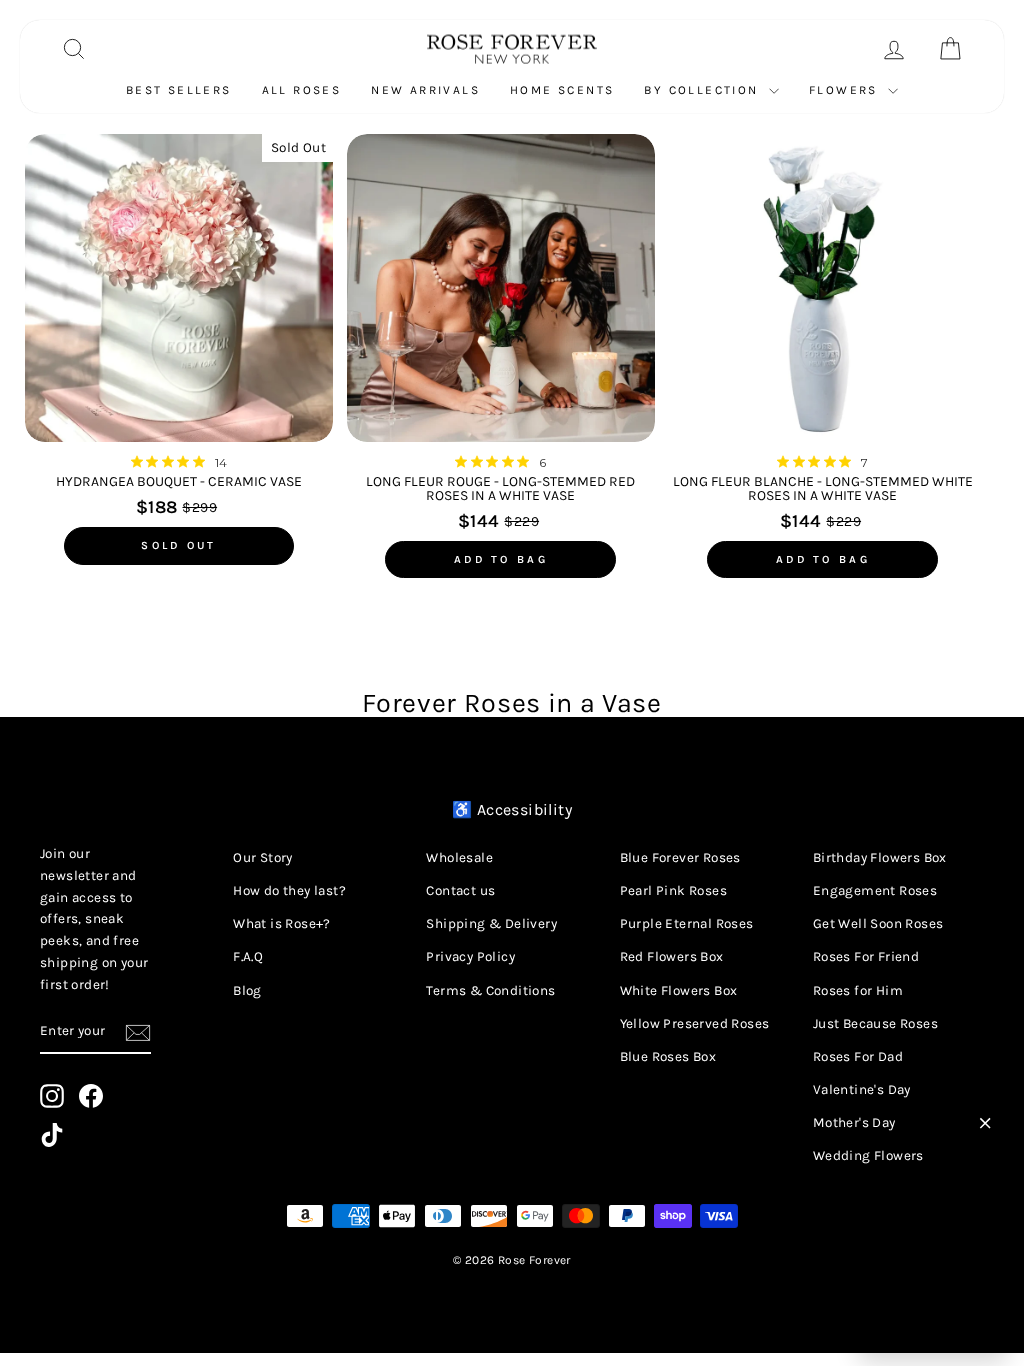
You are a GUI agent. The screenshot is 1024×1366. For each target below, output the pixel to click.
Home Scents (562, 90)
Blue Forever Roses (680, 857)
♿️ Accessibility (512, 809)
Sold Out (178, 545)
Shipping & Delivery (491, 923)
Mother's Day (854, 1122)
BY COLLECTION (704, 90)
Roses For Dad (858, 1056)
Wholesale (459, 857)
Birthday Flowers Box (880, 857)
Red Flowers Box (672, 956)
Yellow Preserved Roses (695, 1023)
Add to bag (501, 559)
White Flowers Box (679, 990)
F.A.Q (248, 956)
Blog (247, 990)
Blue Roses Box (668, 1056)
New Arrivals (425, 90)
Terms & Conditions (490, 990)
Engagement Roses (875, 890)
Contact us (460, 890)
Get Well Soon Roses (878, 923)
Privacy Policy (470, 956)
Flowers (846, 90)
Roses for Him (858, 990)
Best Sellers (179, 90)
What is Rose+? (282, 923)
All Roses (302, 90)
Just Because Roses (875, 1023)
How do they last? (289, 890)
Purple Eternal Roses (687, 923)
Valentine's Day (862, 1089)
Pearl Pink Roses (673, 890)
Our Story (263, 857)
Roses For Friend (866, 956)
